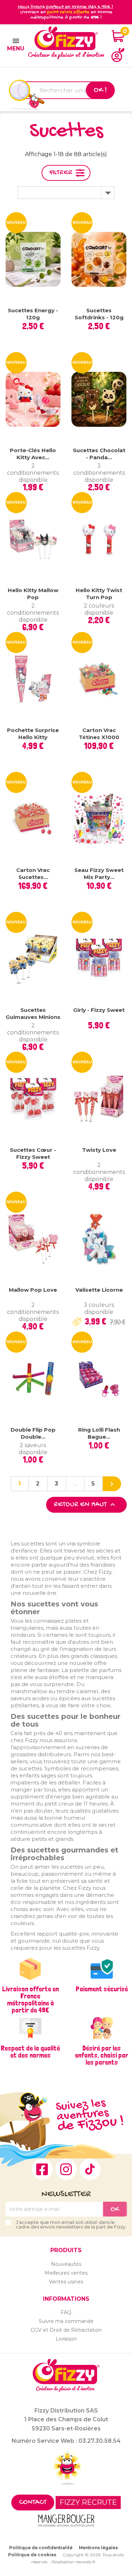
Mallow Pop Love (33, 1290)
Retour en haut (85, 1505)
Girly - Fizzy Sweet (99, 1010)
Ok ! (100, 90)
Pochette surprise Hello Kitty (33, 734)
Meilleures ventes (66, 2273)
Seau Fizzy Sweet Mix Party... (99, 874)
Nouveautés (66, 2264)
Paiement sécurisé (102, 1989)
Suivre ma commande (66, 2321)
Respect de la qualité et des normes (30, 2052)
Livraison (66, 2339)
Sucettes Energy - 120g (33, 314)
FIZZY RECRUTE (88, 2502)
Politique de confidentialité (41, 2548)
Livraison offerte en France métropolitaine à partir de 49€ (30, 1999)
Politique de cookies (32, 2555)
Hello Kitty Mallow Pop (33, 594)
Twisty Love (99, 1150)
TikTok (90, 2169)
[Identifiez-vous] (118, 55)
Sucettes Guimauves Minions (33, 1013)
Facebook (42, 2169)
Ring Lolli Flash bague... (99, 1433)
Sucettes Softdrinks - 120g (99, 314)
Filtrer (61, 173)
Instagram (66, 2169)
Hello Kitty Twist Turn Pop (99, 594)
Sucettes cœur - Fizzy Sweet (33, 1153)
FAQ (66, 2312)
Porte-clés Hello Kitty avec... (33, 454)
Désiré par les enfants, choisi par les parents (102, 2055)
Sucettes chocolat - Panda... (99, 454)
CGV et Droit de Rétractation (66, 2330)
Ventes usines (66, 2282)
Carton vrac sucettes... (33, 874)
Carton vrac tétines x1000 (99, 734)
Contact (33, 2503)
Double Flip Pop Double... (33, 1433)
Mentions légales (98, 2548)
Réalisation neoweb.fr (74, 2562)
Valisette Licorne (99, 1290)
